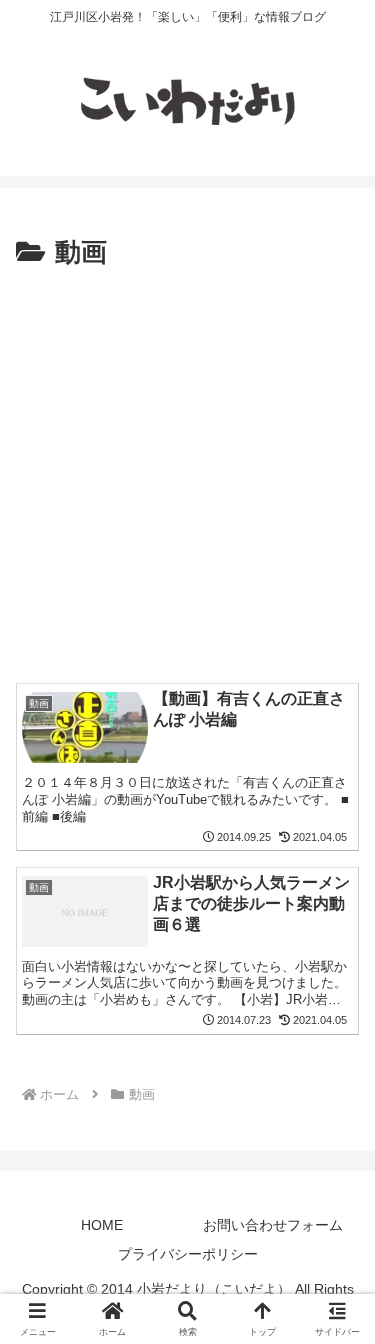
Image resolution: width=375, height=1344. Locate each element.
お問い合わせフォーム (273, 1225)
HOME (102, 1225)
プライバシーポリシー (188, 1254)
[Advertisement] (187, 473)
